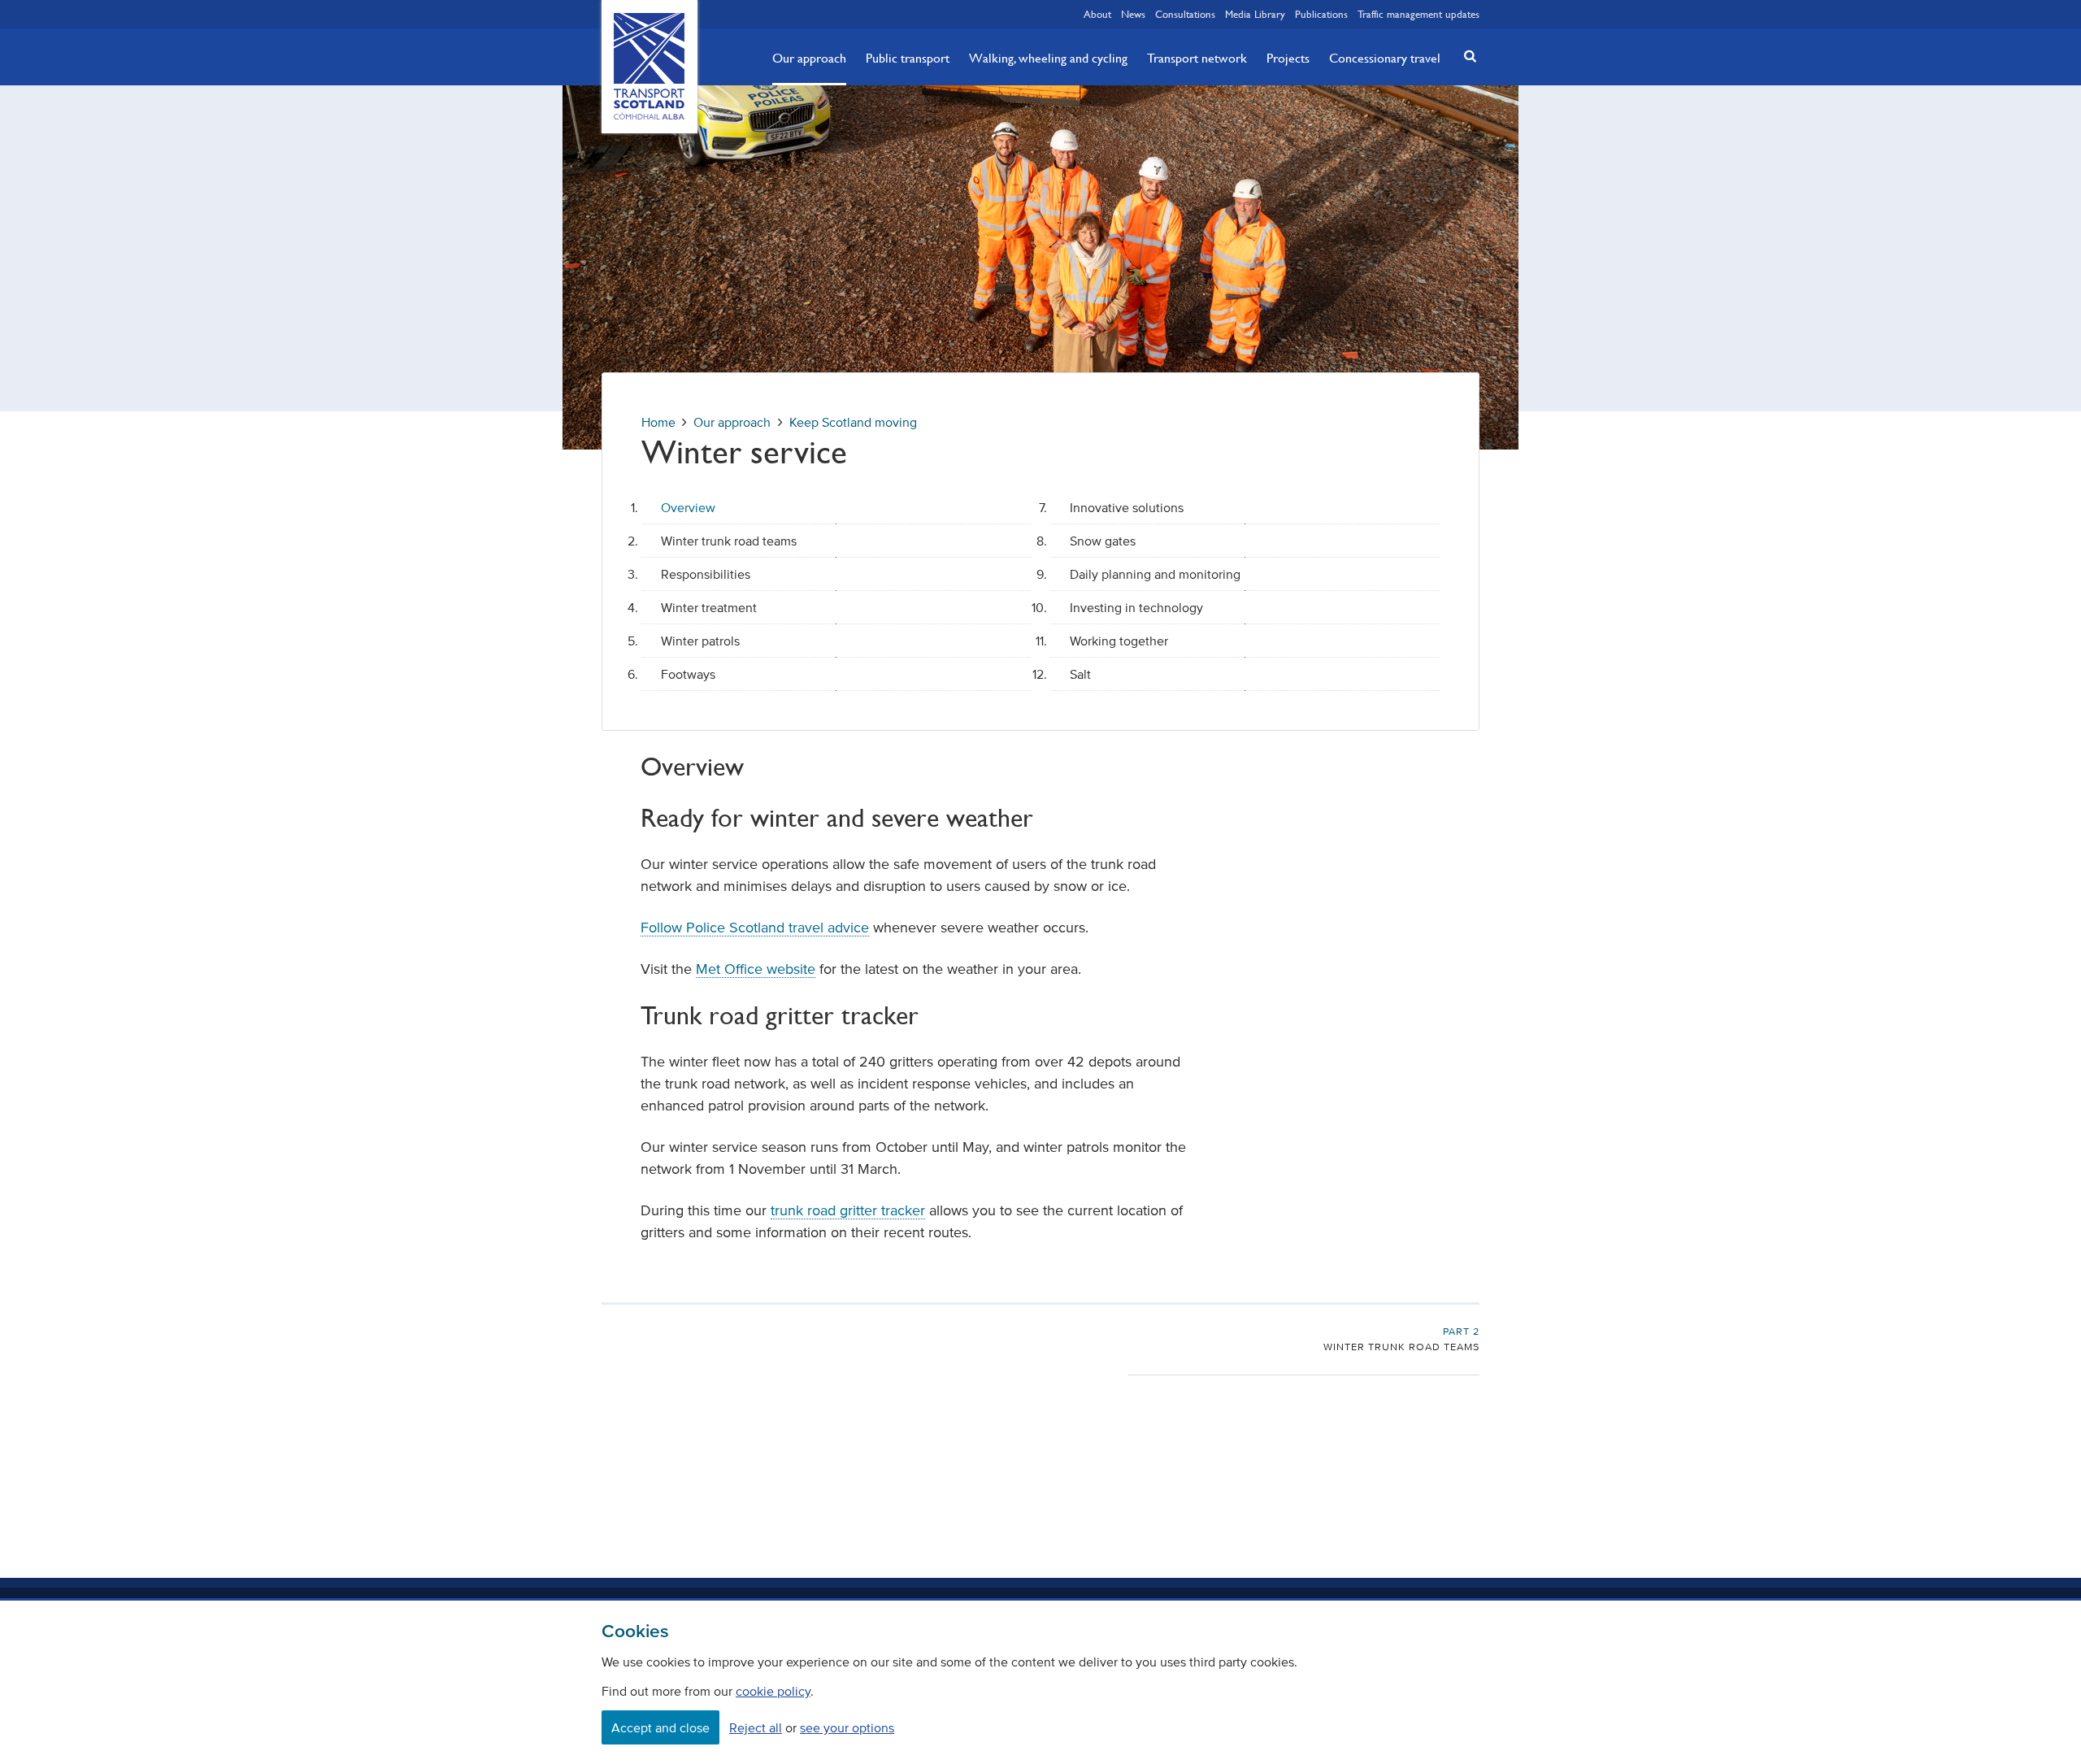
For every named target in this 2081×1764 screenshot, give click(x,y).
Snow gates (1103, 541)
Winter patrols (700, 641)
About (1097, 14)
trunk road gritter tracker (848, 1210)
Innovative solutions (1127, 507)
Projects (1288, 58)
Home (658, 422)
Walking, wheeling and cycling (1048, 58)
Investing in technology (1136, 607)
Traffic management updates (1418, 14)
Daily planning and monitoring (1155, 574)
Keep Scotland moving (853, 422)
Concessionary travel (1385, 58)
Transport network (1197, 58)
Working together (1119, 641)
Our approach (809, 58)
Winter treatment (709, 607)
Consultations (1185, 14)
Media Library (1255, 14)
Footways (688, 674)
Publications (1321, 14)
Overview (688, 507)
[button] (1466, 56)
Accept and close (660, 1727)
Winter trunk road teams (729, 541)
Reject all (756, 1727)
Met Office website (756, 969)
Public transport (908, 58)
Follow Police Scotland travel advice (755, 928)
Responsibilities (706, 574)
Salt (1080, 674)
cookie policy (773, 1691)
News (1133, 14)
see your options (847, 1727)
